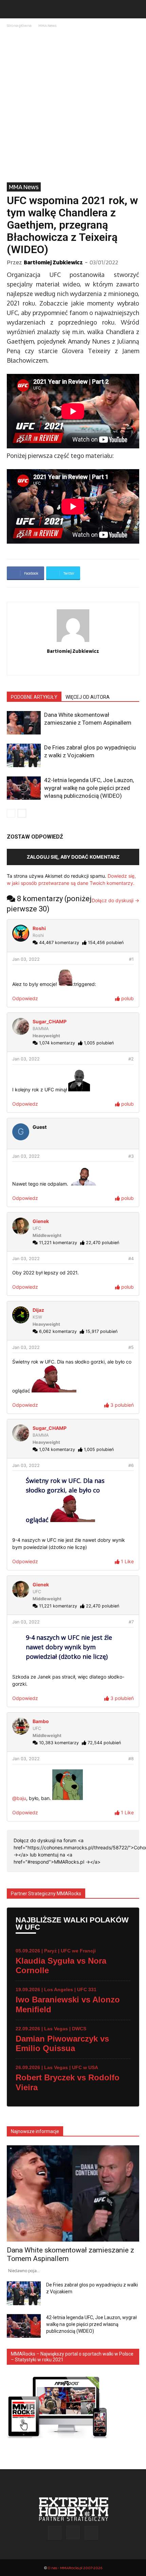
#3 (131, 1156)
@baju (19, 1798)
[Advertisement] (73, 106)
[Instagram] (73, 665)
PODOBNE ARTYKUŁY (34, 697)
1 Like (127, 1561)
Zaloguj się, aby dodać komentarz (73, 857)
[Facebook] (59, 665)
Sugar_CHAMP (50, 1021)
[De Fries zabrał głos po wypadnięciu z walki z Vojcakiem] (24, 755)
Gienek (41, 1221)
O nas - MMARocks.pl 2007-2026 (75, 2568)
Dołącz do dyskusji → (115, 900)
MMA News (47, 25)
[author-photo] (73, 642)
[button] (12, 9)
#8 (131, 1759)
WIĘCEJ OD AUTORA (88, 697)
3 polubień (121, 1405)
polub (127, 998)
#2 (131, 1059)
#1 (131, 959)
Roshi (39, 928)
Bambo (41, 1721)
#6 (131, 1465)
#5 (131, 1347)
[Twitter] (87, 665)
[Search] (136, 9)
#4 (131, 1259)
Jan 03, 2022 (26, 959)
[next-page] (22, 813)
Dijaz (38, 1310)
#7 (131, 1622)
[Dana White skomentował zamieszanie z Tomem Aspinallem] (24, 723)
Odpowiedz (25, 998)
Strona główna (19, 25)
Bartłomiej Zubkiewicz (53, 262)
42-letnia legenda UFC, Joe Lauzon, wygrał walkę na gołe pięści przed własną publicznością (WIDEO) (89, 788)
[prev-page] (11, 813)
